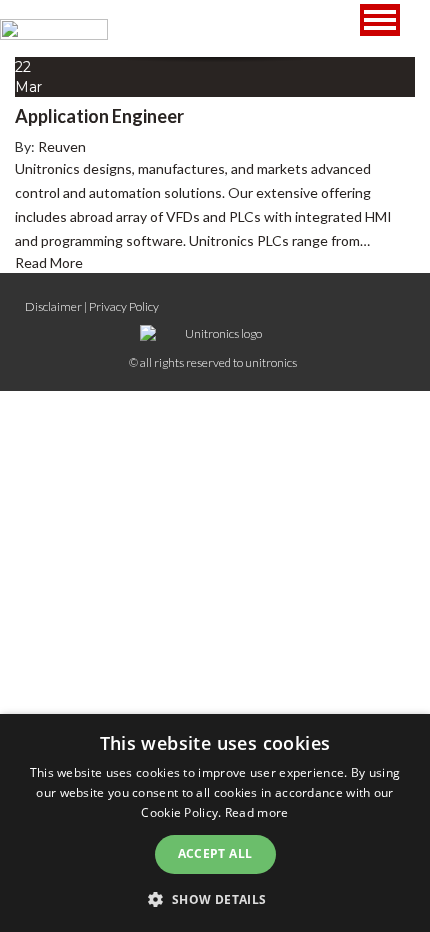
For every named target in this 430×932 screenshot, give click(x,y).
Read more (257, 812)
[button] (214, 898)
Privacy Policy (124, 306)
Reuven (62, 146)
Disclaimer (53, 306)
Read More (49, 262)
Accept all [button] (215, 853)
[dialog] (215, 823)
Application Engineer (99, 116)
